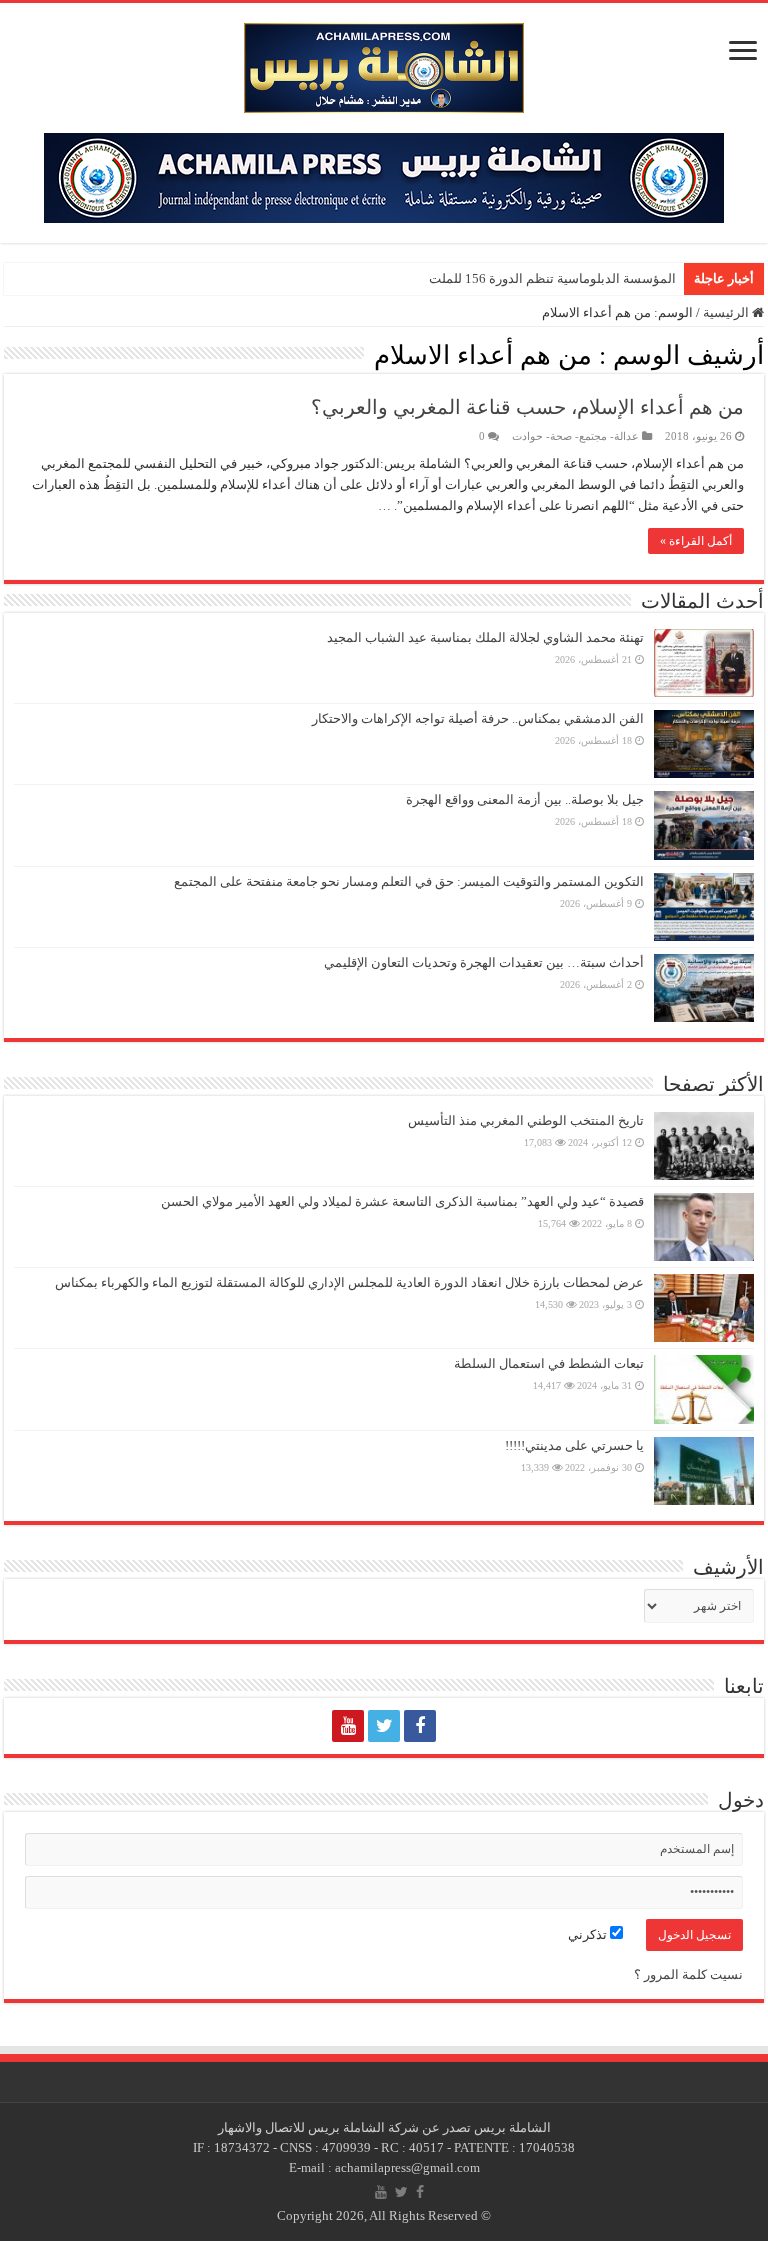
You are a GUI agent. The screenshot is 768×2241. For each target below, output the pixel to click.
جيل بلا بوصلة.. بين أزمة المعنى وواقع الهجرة (525, 799)
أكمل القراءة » (696, 541)
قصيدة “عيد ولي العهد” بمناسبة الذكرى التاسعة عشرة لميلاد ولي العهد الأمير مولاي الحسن (402, 1201)
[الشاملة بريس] (384, 63)
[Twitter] (384, 1726)
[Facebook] (420, 1726)
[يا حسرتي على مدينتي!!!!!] (704, 1471)
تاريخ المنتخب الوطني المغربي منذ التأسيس (526, 1120)
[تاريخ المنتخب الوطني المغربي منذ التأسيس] (704, 1146)
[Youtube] (348, 1726)
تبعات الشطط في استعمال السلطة (549, 1363)
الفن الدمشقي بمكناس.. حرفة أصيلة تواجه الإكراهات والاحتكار (478, 718)
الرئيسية (727, 312)
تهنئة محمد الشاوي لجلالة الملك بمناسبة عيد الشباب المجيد (485, 637)
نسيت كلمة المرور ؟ (688, 1974)
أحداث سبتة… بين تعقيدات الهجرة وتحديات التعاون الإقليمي (484, 962)
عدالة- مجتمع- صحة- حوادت (575, 436)
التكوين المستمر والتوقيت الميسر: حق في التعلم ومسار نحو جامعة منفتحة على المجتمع (409, 881)
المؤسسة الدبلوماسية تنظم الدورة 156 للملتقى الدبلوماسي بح (507, 278)
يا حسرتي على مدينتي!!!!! (574, 1445)
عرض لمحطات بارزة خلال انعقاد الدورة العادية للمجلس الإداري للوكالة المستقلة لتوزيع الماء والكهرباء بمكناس (349, 1282)
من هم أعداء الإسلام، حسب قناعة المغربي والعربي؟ (527, 407)
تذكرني (589, 1934)
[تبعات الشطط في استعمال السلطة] (704, 1389)
